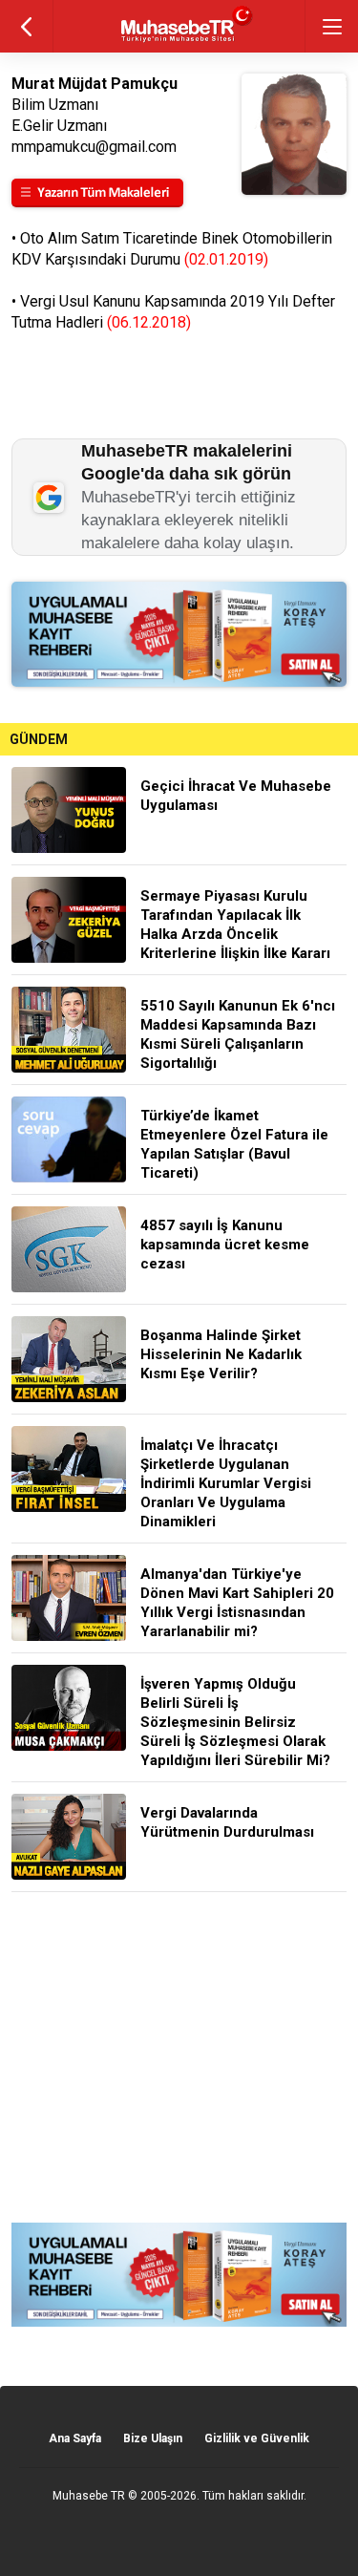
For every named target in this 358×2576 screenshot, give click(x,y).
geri (26, 26)
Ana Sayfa (75, 2438)
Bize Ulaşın (153, 2438)
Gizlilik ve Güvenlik (257, 2438)
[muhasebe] (179, 43)
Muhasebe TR (89, 2496)
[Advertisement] (179, 2057)
